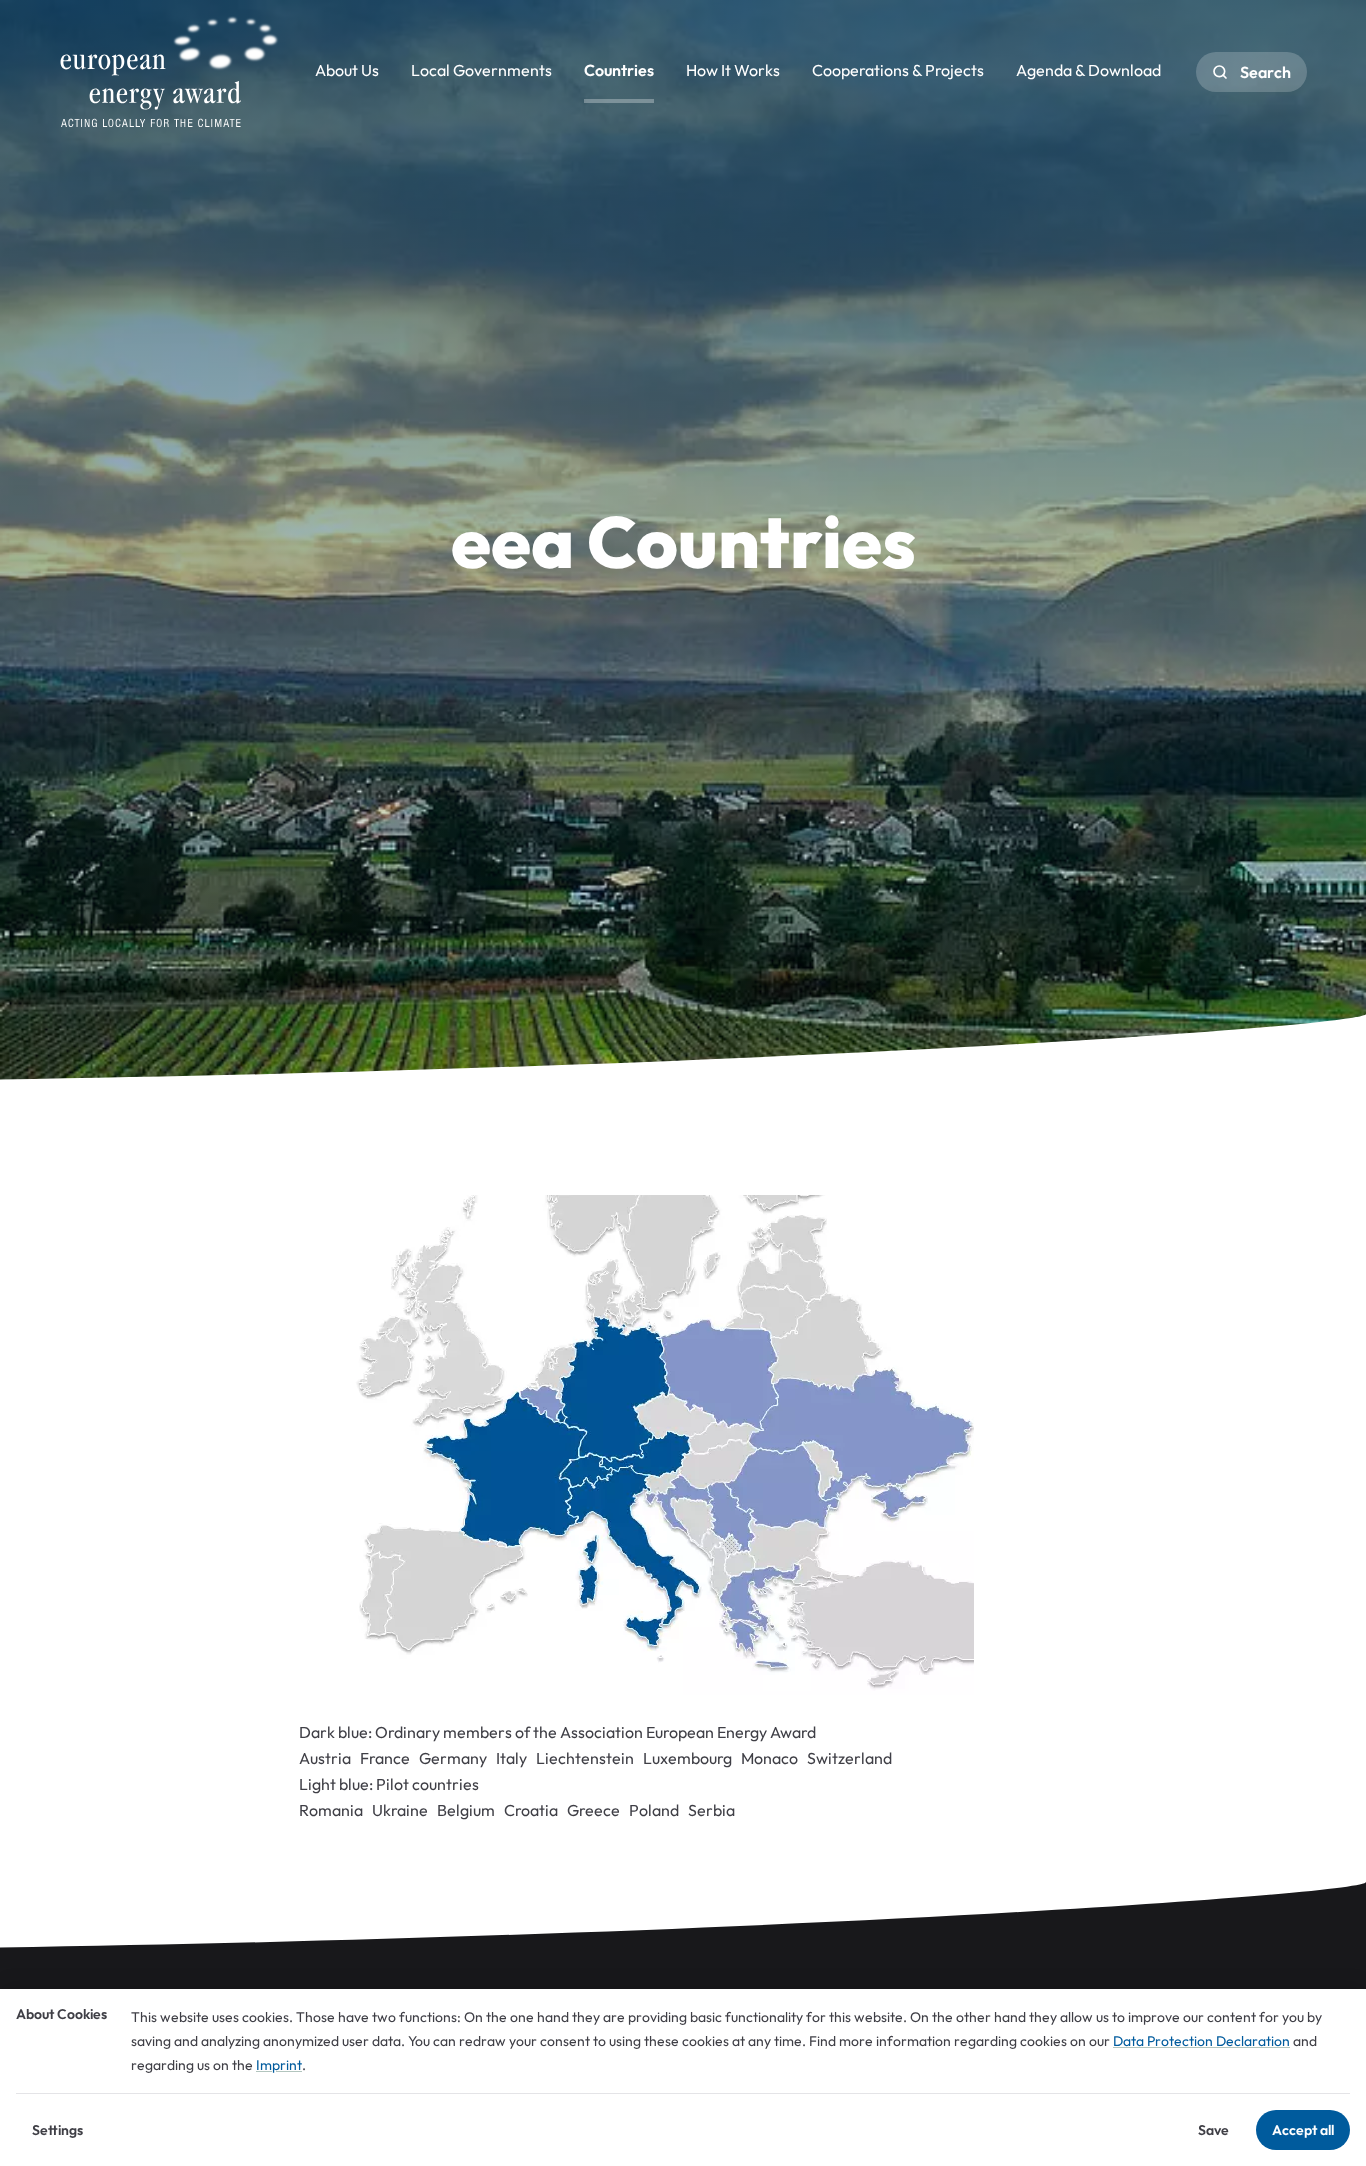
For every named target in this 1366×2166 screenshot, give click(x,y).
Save (1213, 2130)
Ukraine (400, 1810)
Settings (57, 2130)
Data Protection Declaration (1201, 2041)
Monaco (769, 1758)
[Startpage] (169, 72)
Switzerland (849, 1758)
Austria (325, 1758)
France (385, 1758)
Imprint (279, 2065)
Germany (453, 1758)
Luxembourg (687, 1758)
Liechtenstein (585, 1758)
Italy (511, 1758)
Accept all (1303, 2130)
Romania (331, 1810)
